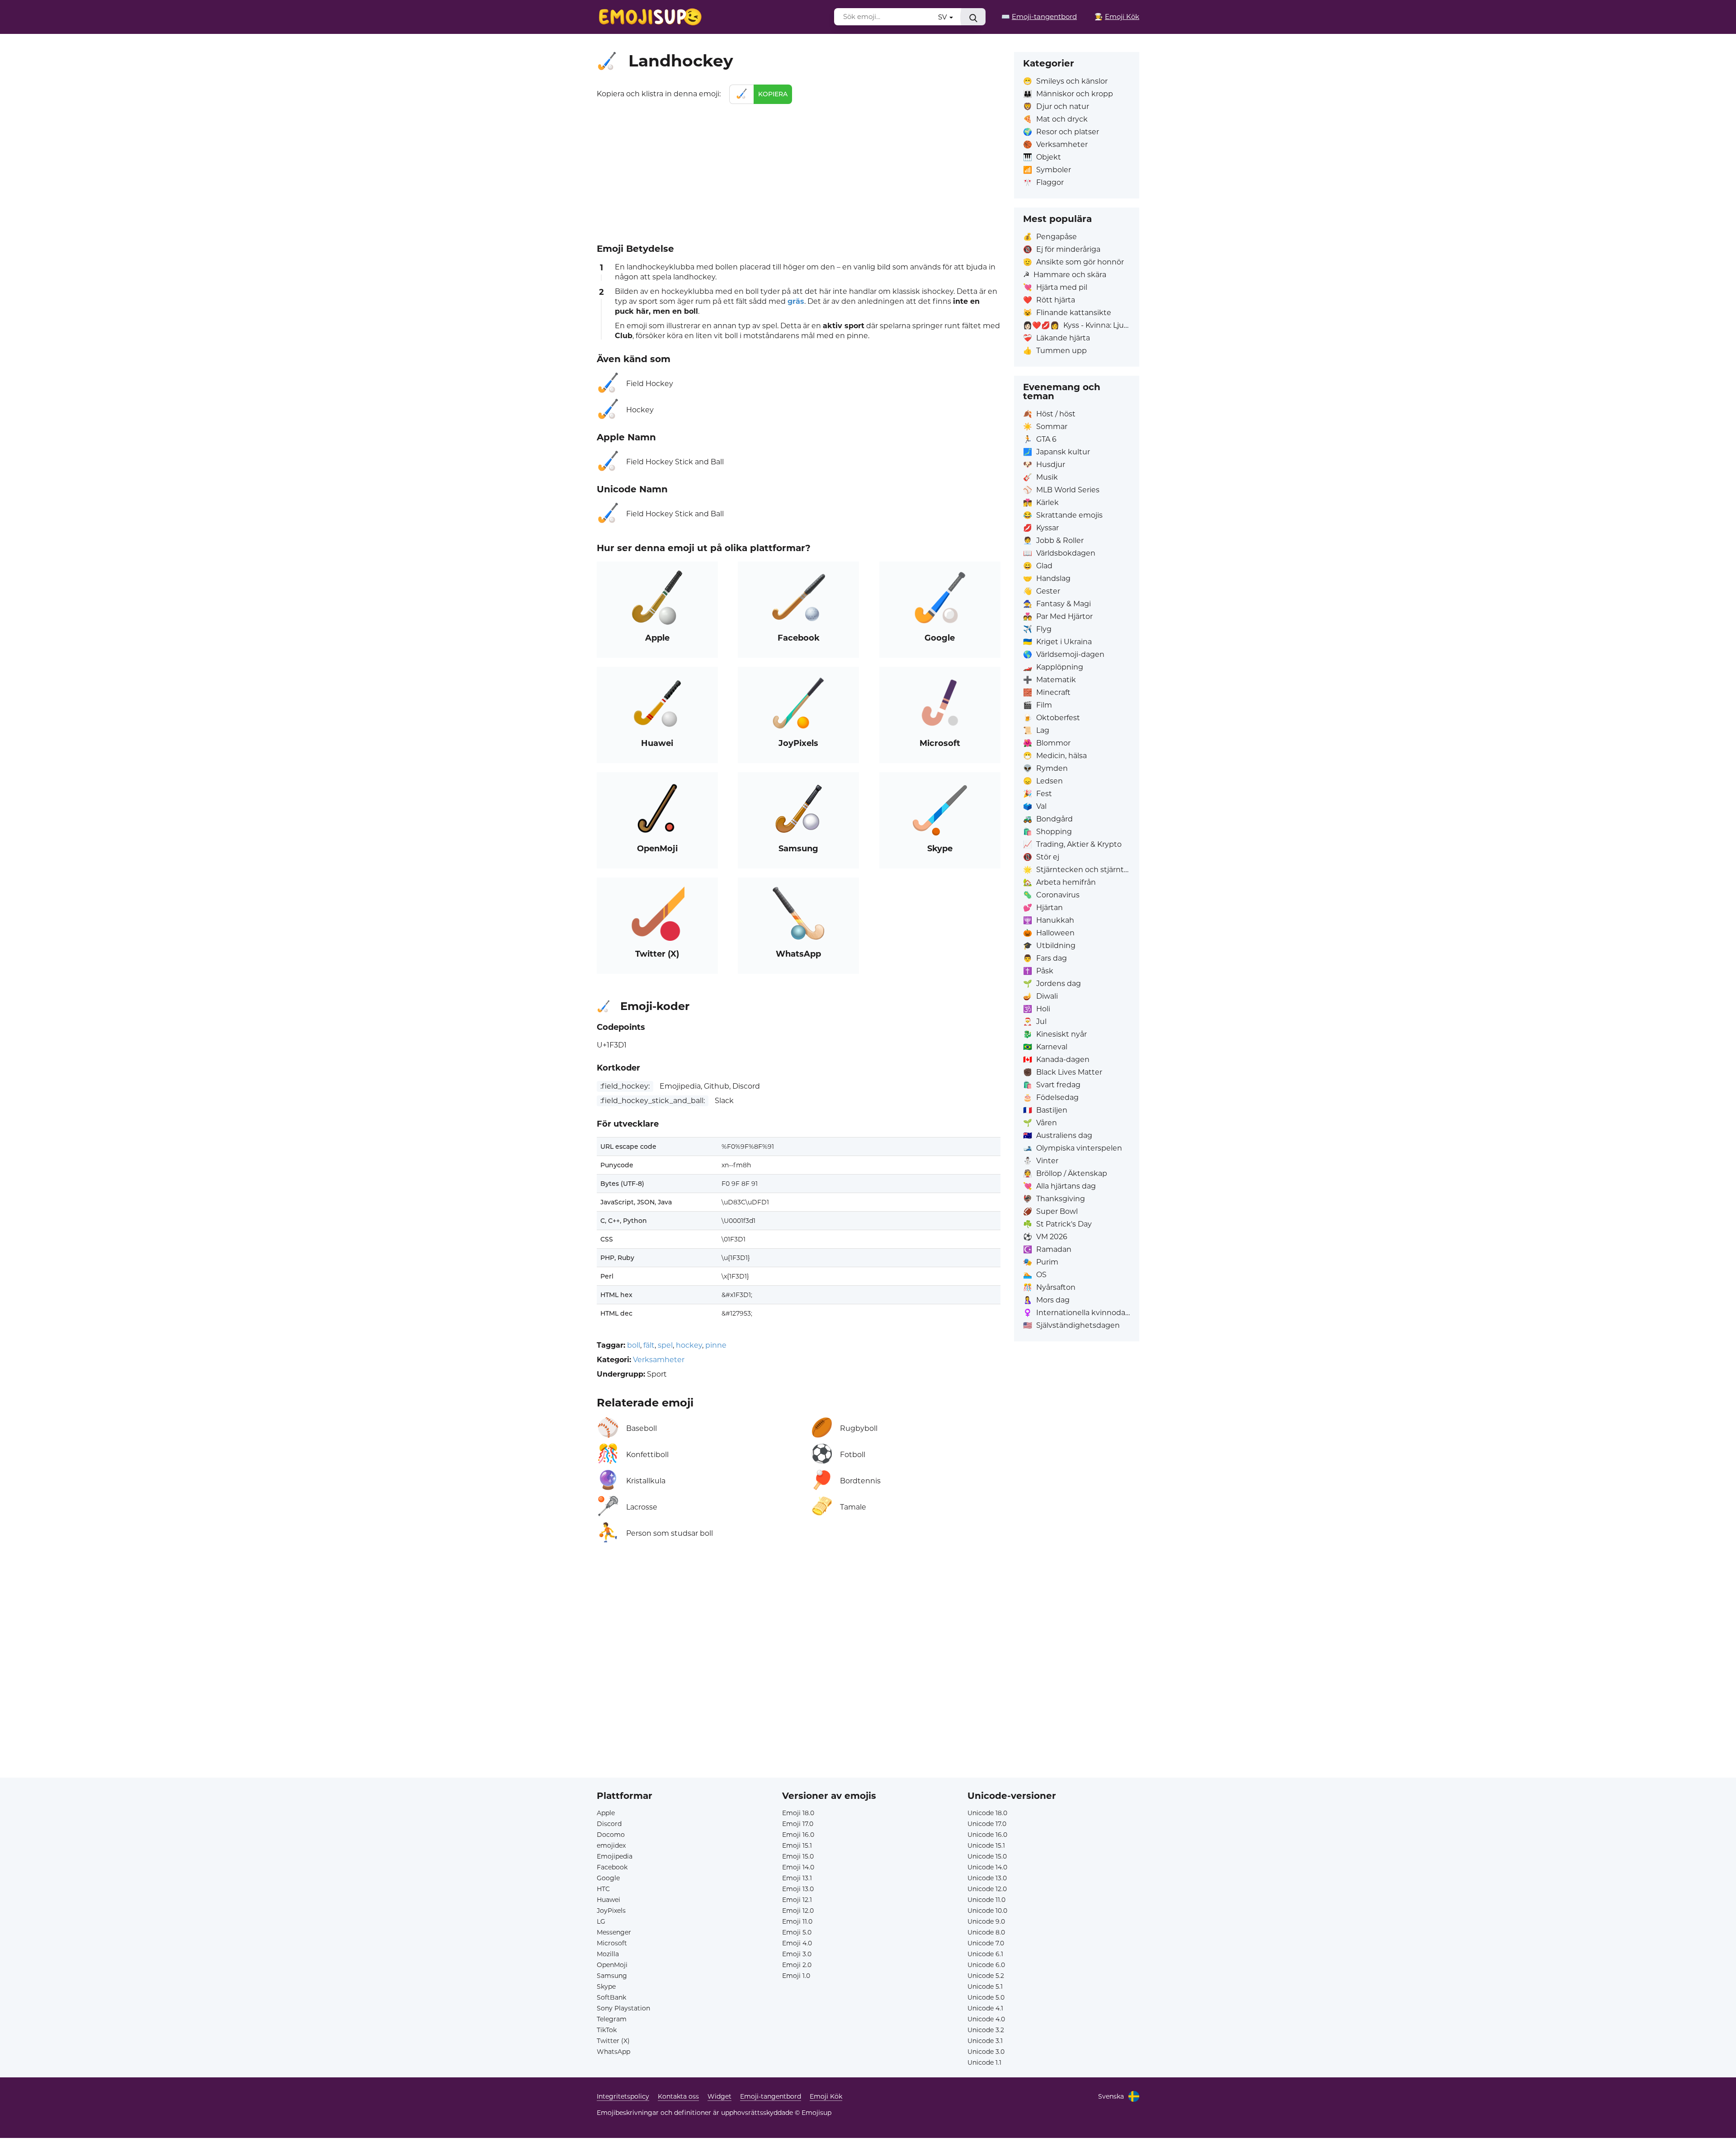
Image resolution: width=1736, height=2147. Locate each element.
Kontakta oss (678, 2096)
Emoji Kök (826, 2096)
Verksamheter (659, 1360)
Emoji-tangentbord (771, 2096)
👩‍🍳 (1117, 17)
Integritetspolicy (623, 2096)
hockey (689, 1345)
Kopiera (773, 94)
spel (665, 1345)
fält (649, 1345)
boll (634, 1345)
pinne (716, 1345)
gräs (796, 301)
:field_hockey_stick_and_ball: (653, 1101)
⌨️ (1039, 17)
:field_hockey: (625, 1086)
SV (943, 17)
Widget (719, 2096)
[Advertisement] (799, 172)
